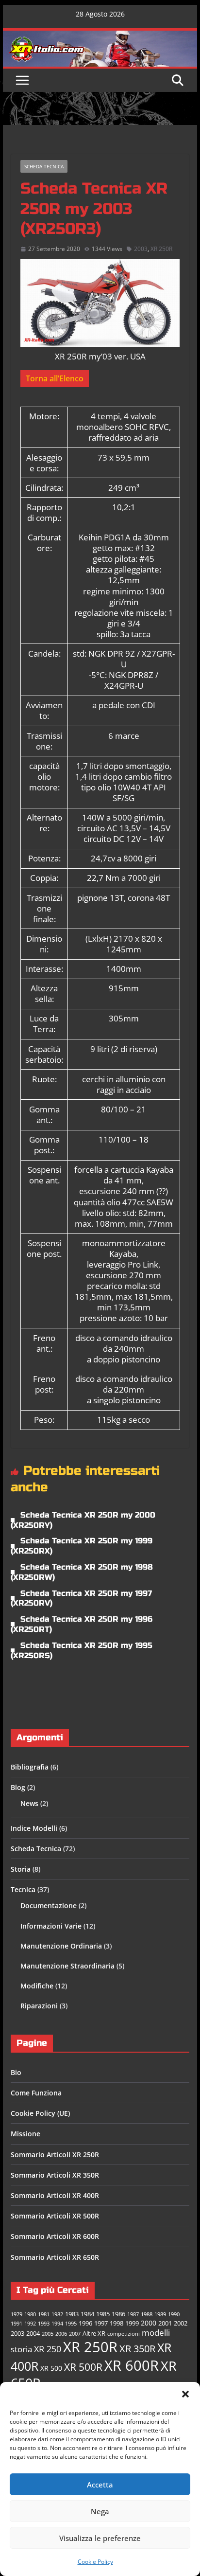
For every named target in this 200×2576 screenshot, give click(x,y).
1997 (101, 2323)
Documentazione (49, 1905)
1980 (30, 2314)
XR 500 (51, 2368)
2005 (48, 2334)
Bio (16, 2072)
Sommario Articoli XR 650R (55, 2257)
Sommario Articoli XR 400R (55, 2195)
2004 (33, 2334)
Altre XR (94, 2334)
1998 (117, 2323)
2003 (141, 249)
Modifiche (37, 1986)
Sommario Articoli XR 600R (55, 2236)
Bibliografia (30, 1767)
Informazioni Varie (51, 1926)
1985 (103, 2314)
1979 (17, 2314)
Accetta (100, 2485)
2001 (165, 2323)
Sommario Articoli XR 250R (55, 2155)
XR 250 (48, 2349)
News (29, 1803)
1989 (160, 2314)
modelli (156, 2333)
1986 (118, 2314)
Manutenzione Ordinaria (61, 1946)
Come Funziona (36, 2093)
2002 (181, 2323)
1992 (30, 2324)
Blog (18, 1787)
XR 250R (161, 249)
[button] (185, 2394)
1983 (72, 2314)
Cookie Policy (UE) (40, 2113)
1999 (132, 2323)
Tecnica (23, 1889)
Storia (21, 1869)
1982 (57, 2314)
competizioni (124, 2334)
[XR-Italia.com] (100, 36)
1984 (87, 2314)
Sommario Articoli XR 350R (55, 2175)
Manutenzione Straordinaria (67, 1966)
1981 (44, 2314)
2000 (149, 2323)
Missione (25, 2134)
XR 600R (132, 2365)
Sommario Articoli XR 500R (55, 2216)
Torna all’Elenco (55, 378)
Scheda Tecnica (44, 166)
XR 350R (137, 2348)
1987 (133, 2314)
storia (21, 2349)
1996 (85, 2323)
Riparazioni (39, 2006)
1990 (174, 2314)
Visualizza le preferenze (100, 2538)
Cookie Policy (95, 2562)
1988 (147, 2314)
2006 (61, 2334)
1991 (17, 2324)
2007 (75, 2334)
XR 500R (83, 2367)
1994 (57, 2324)
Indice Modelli (34, 1828)
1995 (71, 2324)
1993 (44, 2324)
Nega (100, 2511)
